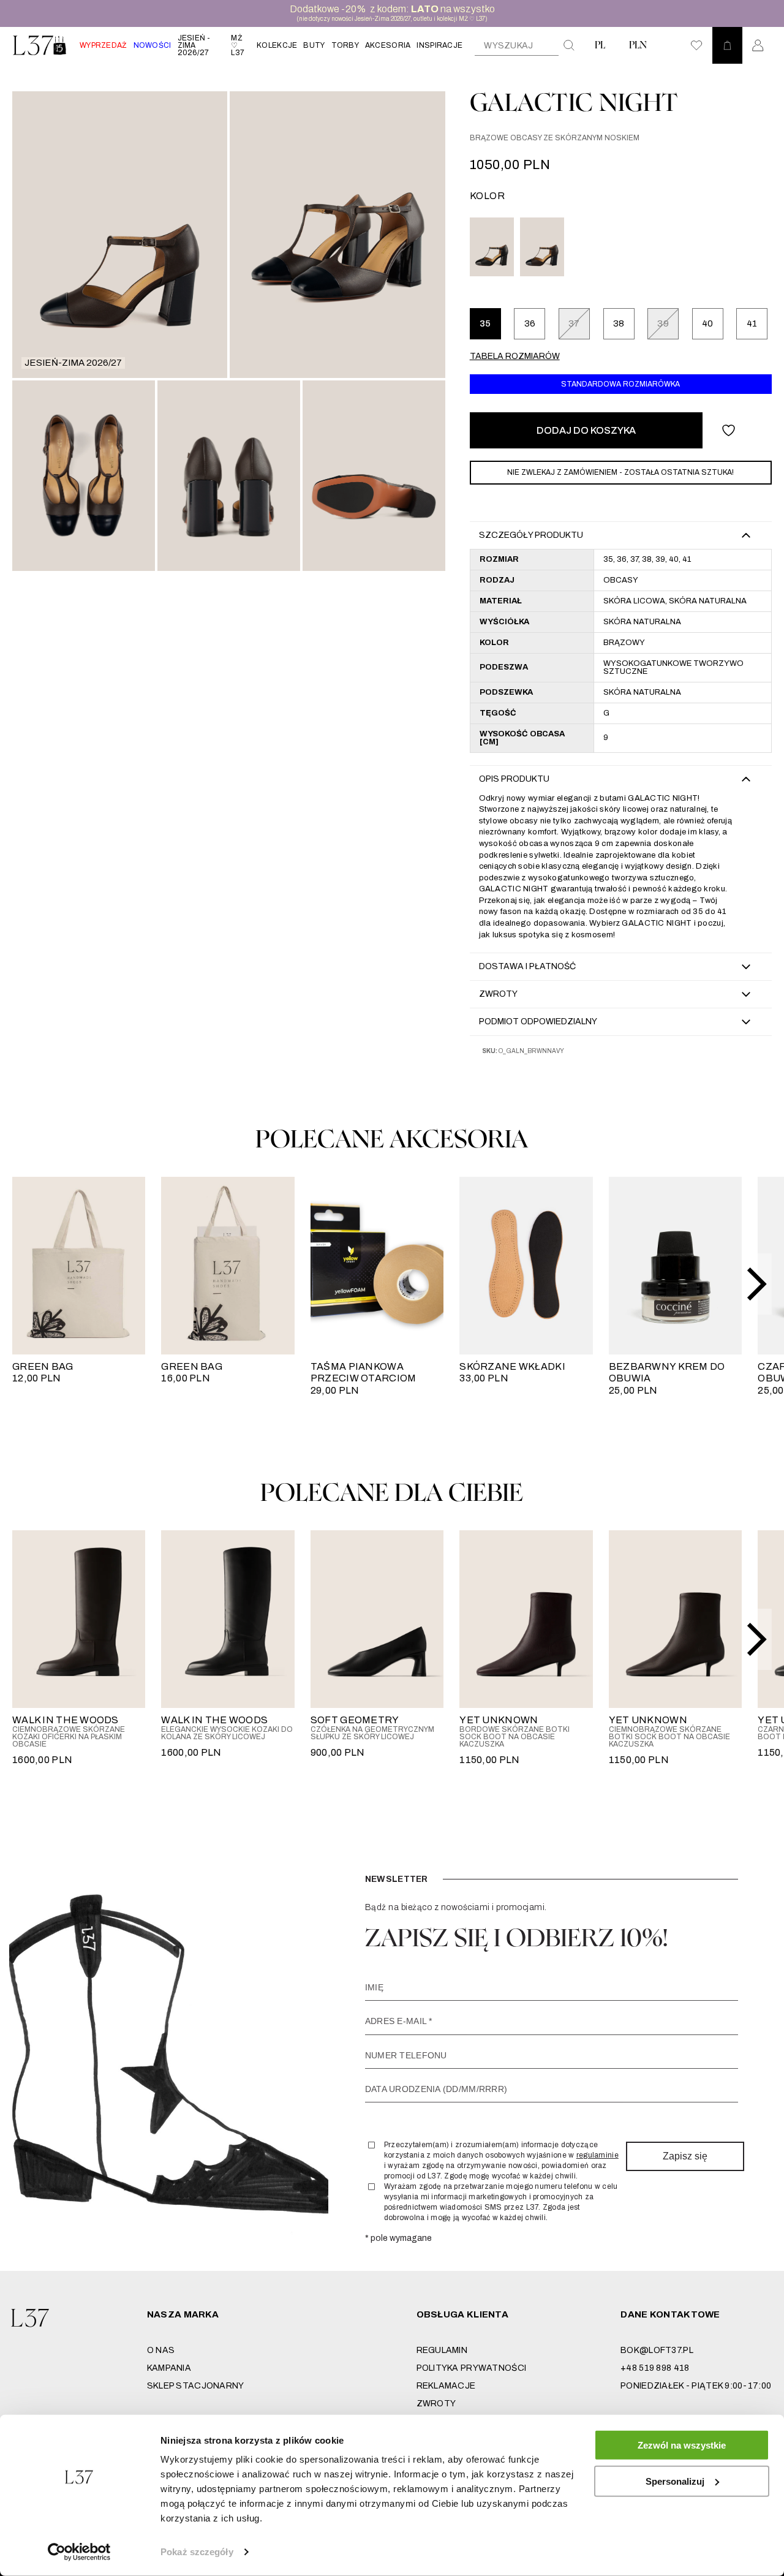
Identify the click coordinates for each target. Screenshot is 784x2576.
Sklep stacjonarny (196, 2386)
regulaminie (597, 2155)
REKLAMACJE (446, 2386)
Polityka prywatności (472, 2368)
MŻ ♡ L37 (238, 45)
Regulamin (442, 2350)
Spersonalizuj (675, 2481)
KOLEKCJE (277, 45)
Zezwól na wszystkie (682, 2445)
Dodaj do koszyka (586, 430)
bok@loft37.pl (657, 2350)
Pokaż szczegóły (197, 2552)
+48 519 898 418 (655, 2368)
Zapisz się (685, 2156)
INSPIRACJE (439, 45)
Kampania (169, 2368)
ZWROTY (436, 2404)
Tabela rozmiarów (515, 356)
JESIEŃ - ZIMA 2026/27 (194, 45)
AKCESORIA (388, 45)
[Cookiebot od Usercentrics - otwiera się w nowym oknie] (79, 2552)
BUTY (314, 45)
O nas (161, 2350)
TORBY (345, 45)
